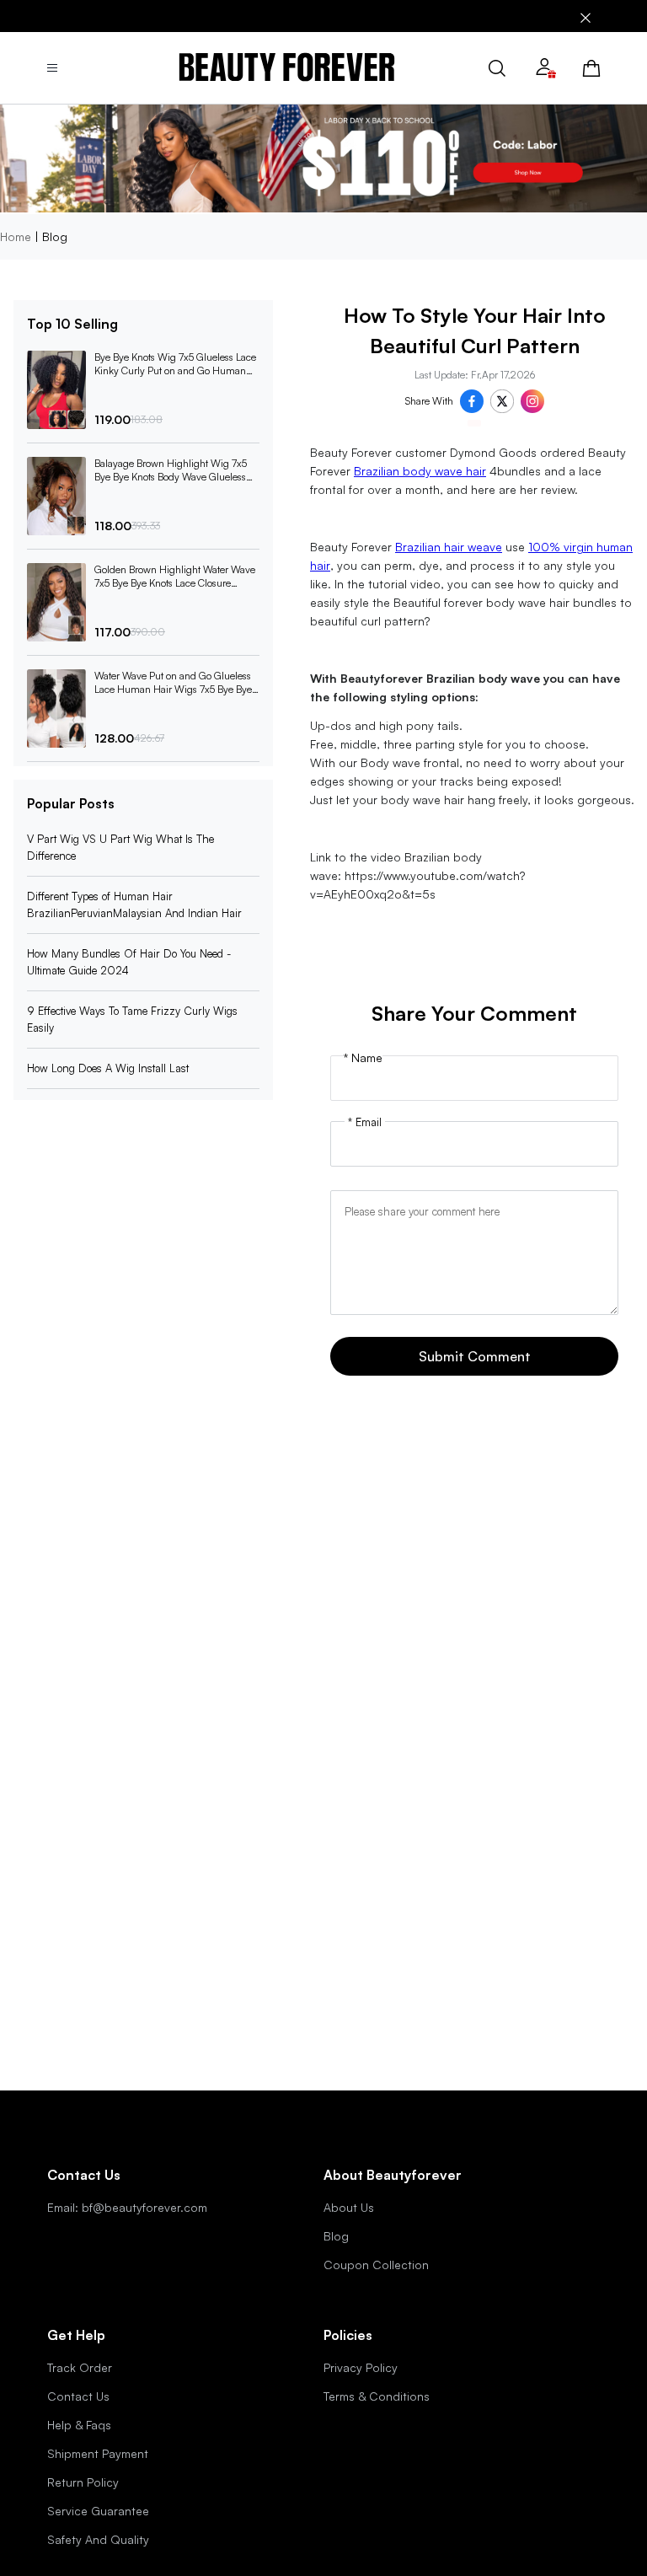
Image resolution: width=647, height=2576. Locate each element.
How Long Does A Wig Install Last (108, 1068)
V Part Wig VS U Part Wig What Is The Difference (120, 847)
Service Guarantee (98, 2511)
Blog (336, 2236)
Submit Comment (475, 1356)
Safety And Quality (98, 2539)
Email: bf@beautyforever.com (127, 2207)
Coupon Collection (376, 2265)
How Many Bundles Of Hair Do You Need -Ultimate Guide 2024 (129, 962)
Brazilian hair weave (449, 547)
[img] (287, 68)
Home (16, 236)
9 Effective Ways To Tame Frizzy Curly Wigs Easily (132, 1019)
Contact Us (78, 2396)
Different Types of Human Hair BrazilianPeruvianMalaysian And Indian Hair (134, 904)
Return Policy (83, 2482)
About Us (349, 2207)
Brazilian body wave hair (420, 471)
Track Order (80, 2367)
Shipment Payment (98, 2453)
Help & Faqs (79, 2425)
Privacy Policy (361, 2367)
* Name (363, 1058)
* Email (365, 1122)
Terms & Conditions (377, 2396)
